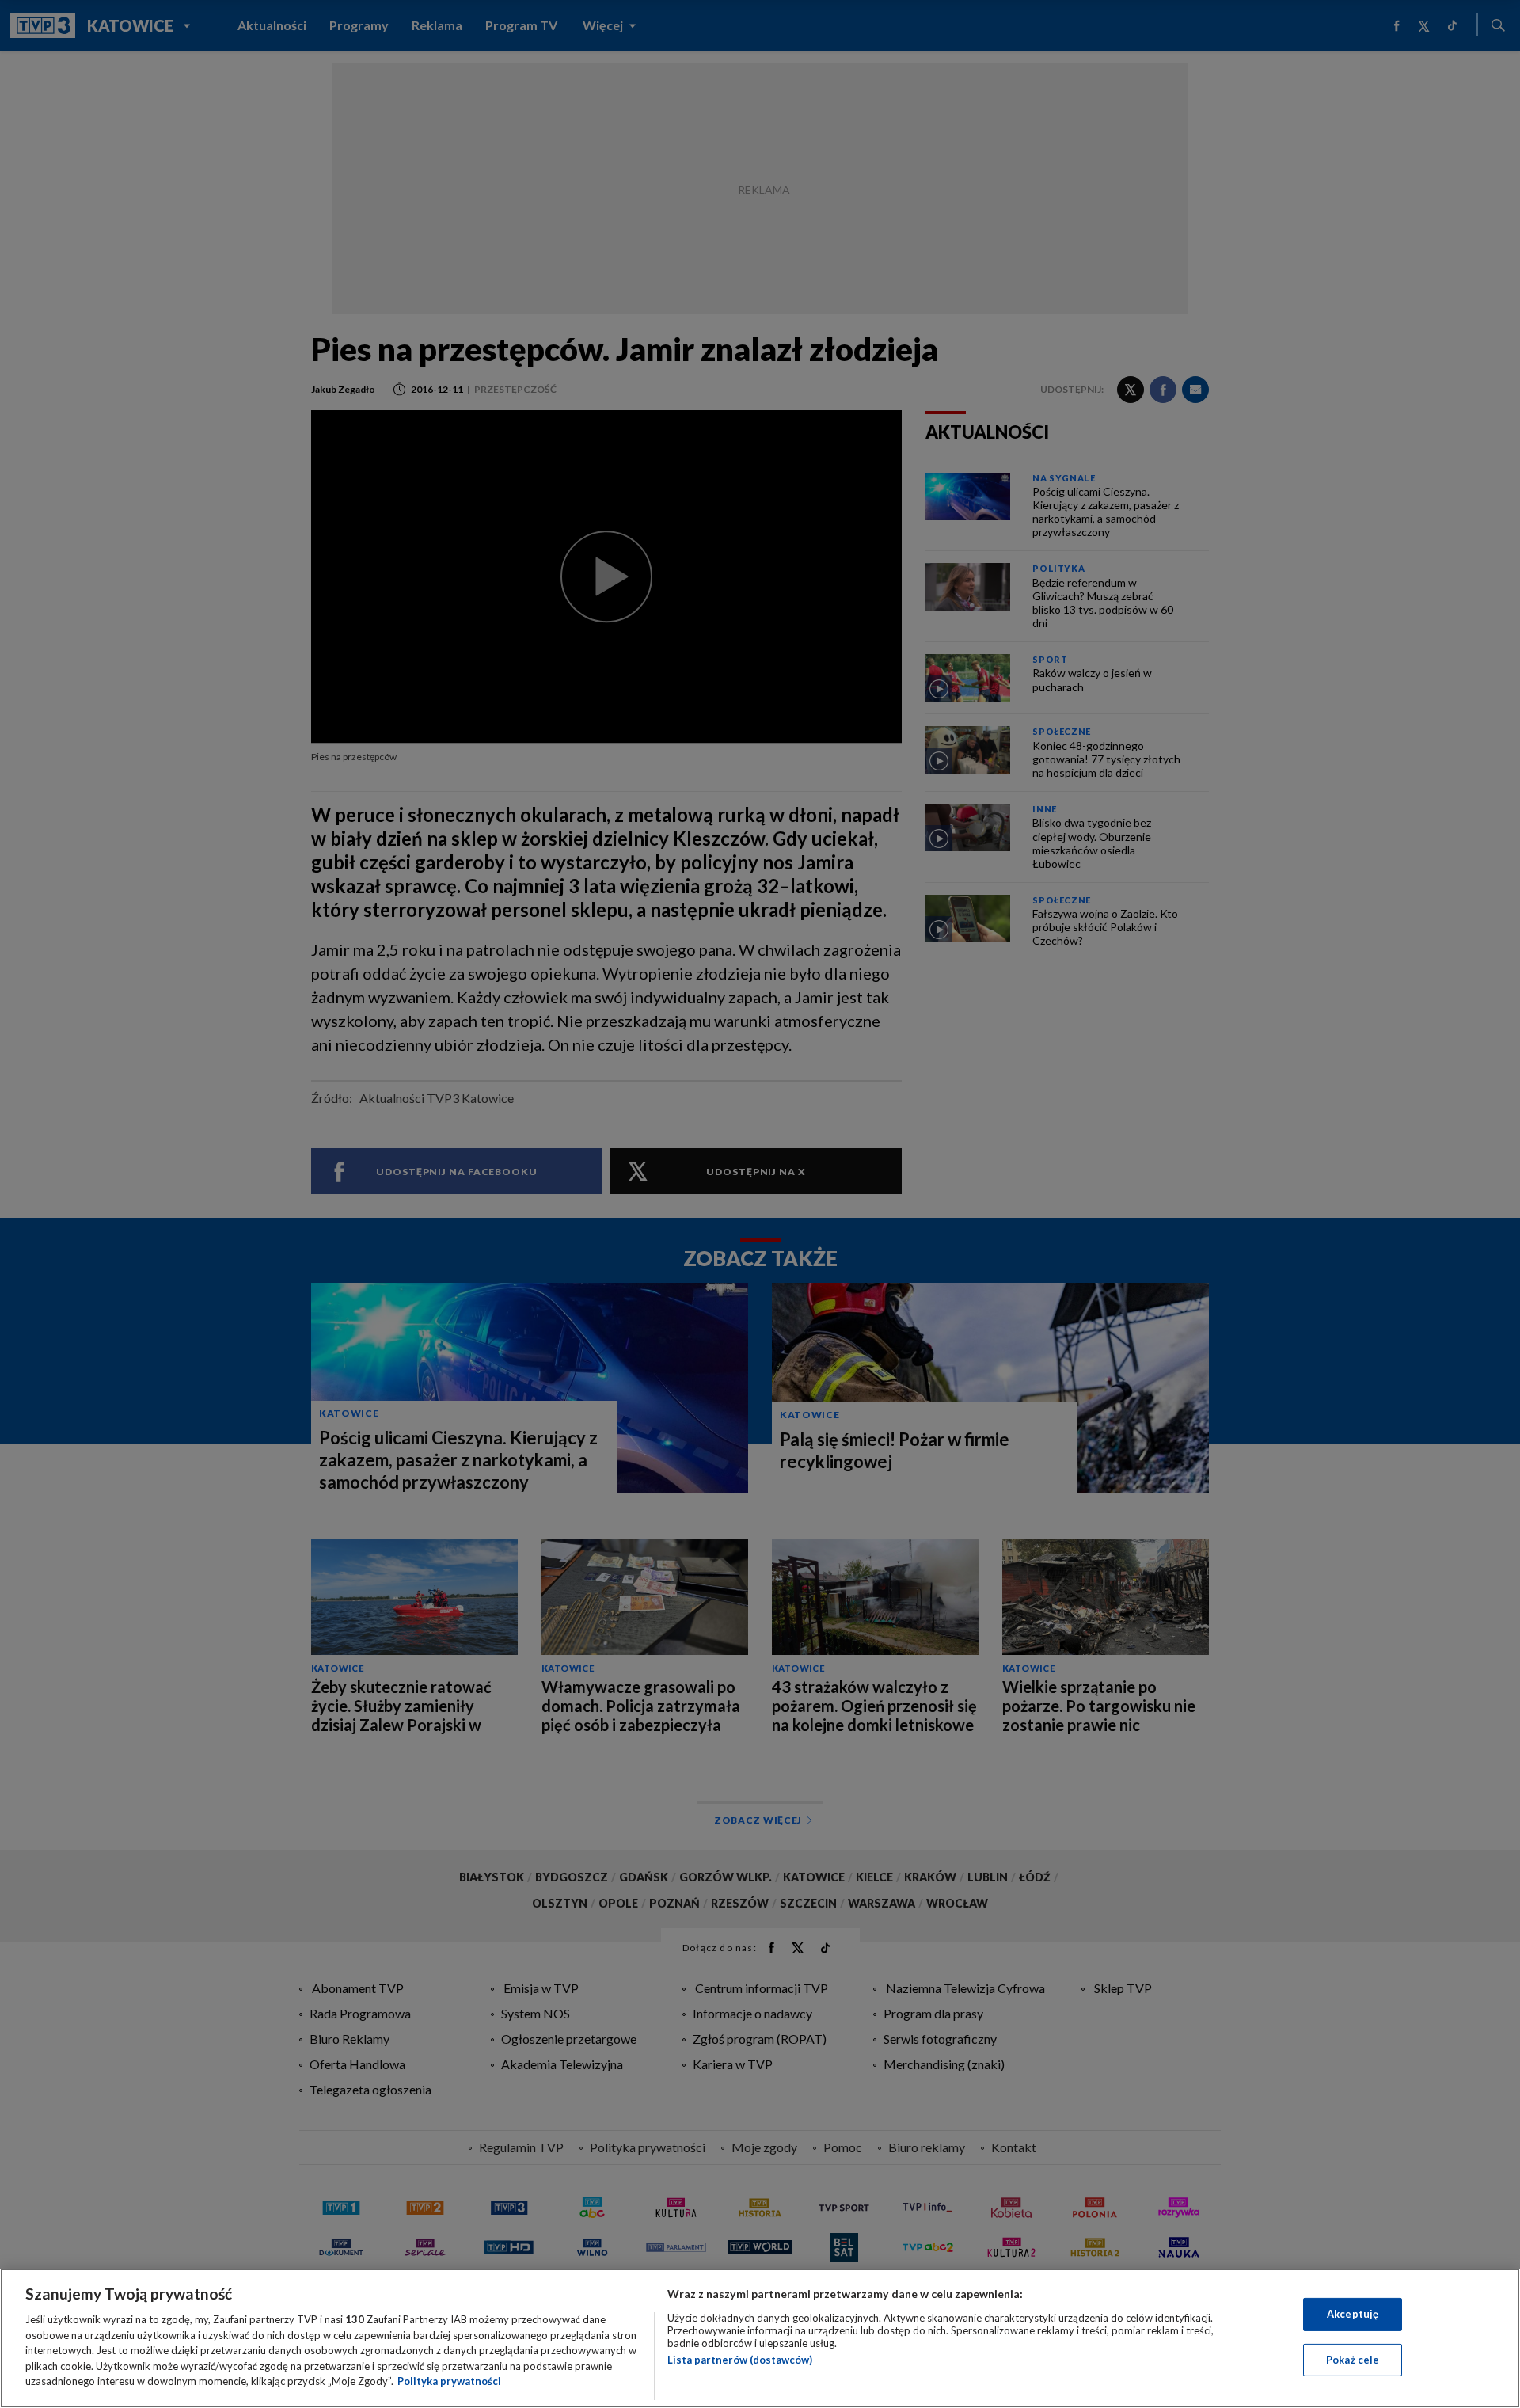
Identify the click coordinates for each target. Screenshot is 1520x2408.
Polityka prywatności (449, 2381)
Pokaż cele (1353, 2360)
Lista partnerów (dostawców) (740, 2360)
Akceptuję (1353, 2314)
